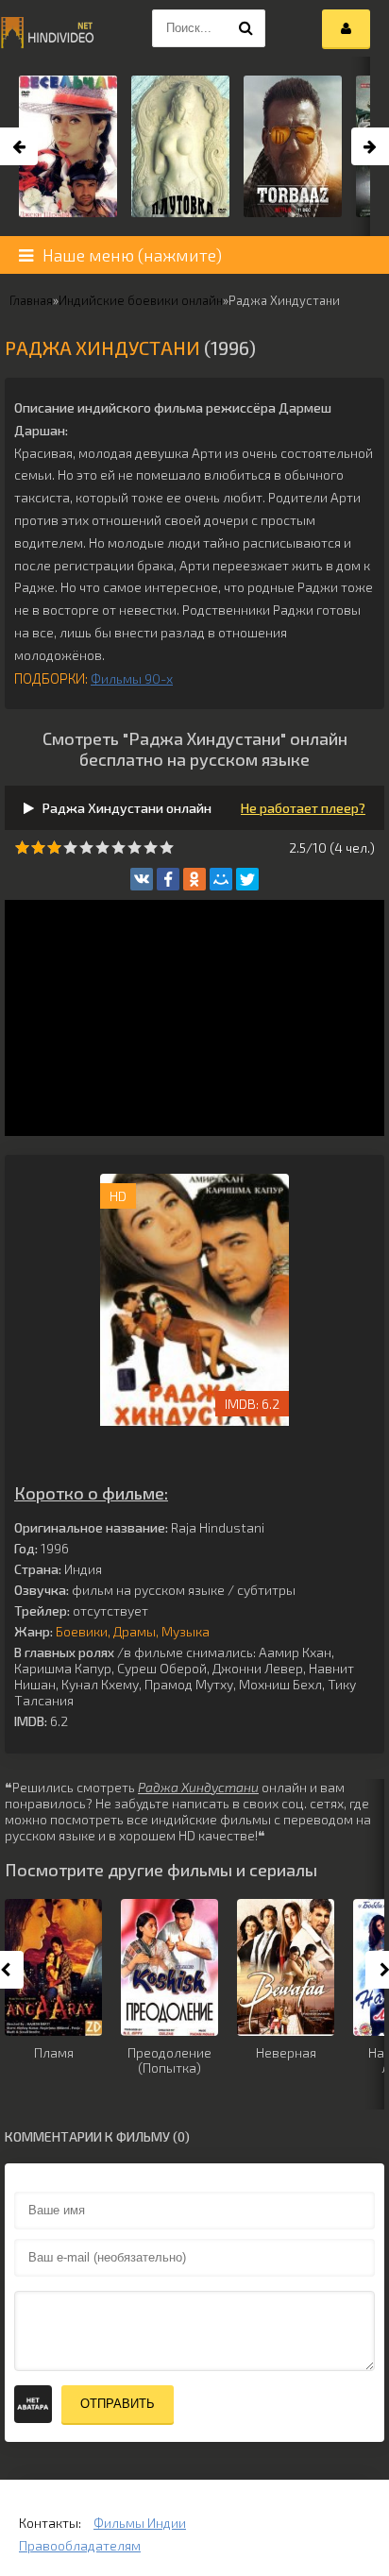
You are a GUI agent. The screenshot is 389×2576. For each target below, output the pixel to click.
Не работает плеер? (303, 808)
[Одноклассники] (194, 879)
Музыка (186, 1631)
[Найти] (246, 28)
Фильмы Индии (140, 2523)
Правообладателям (80, 2545)
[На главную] (47, 28)
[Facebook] (168, 879)
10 (167, 847)
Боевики (82, 1631)
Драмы (135, 1631)
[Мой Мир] (221, 879)
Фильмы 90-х (132, 678)
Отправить (118, 2404)
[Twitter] (247, 879)
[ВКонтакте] (142, 879)
